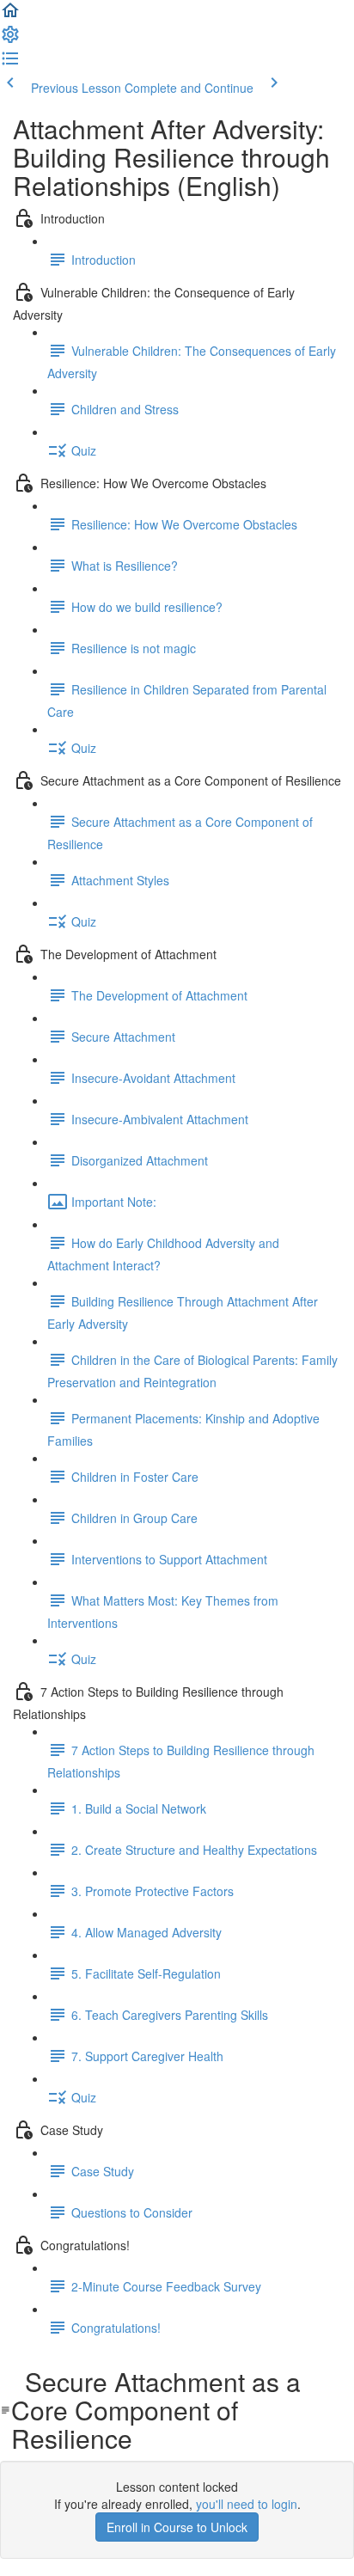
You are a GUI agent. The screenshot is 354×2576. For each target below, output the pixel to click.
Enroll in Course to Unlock (177, 2527)
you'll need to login (247, 2504)
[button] (10, 15)
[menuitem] (10, 40)
